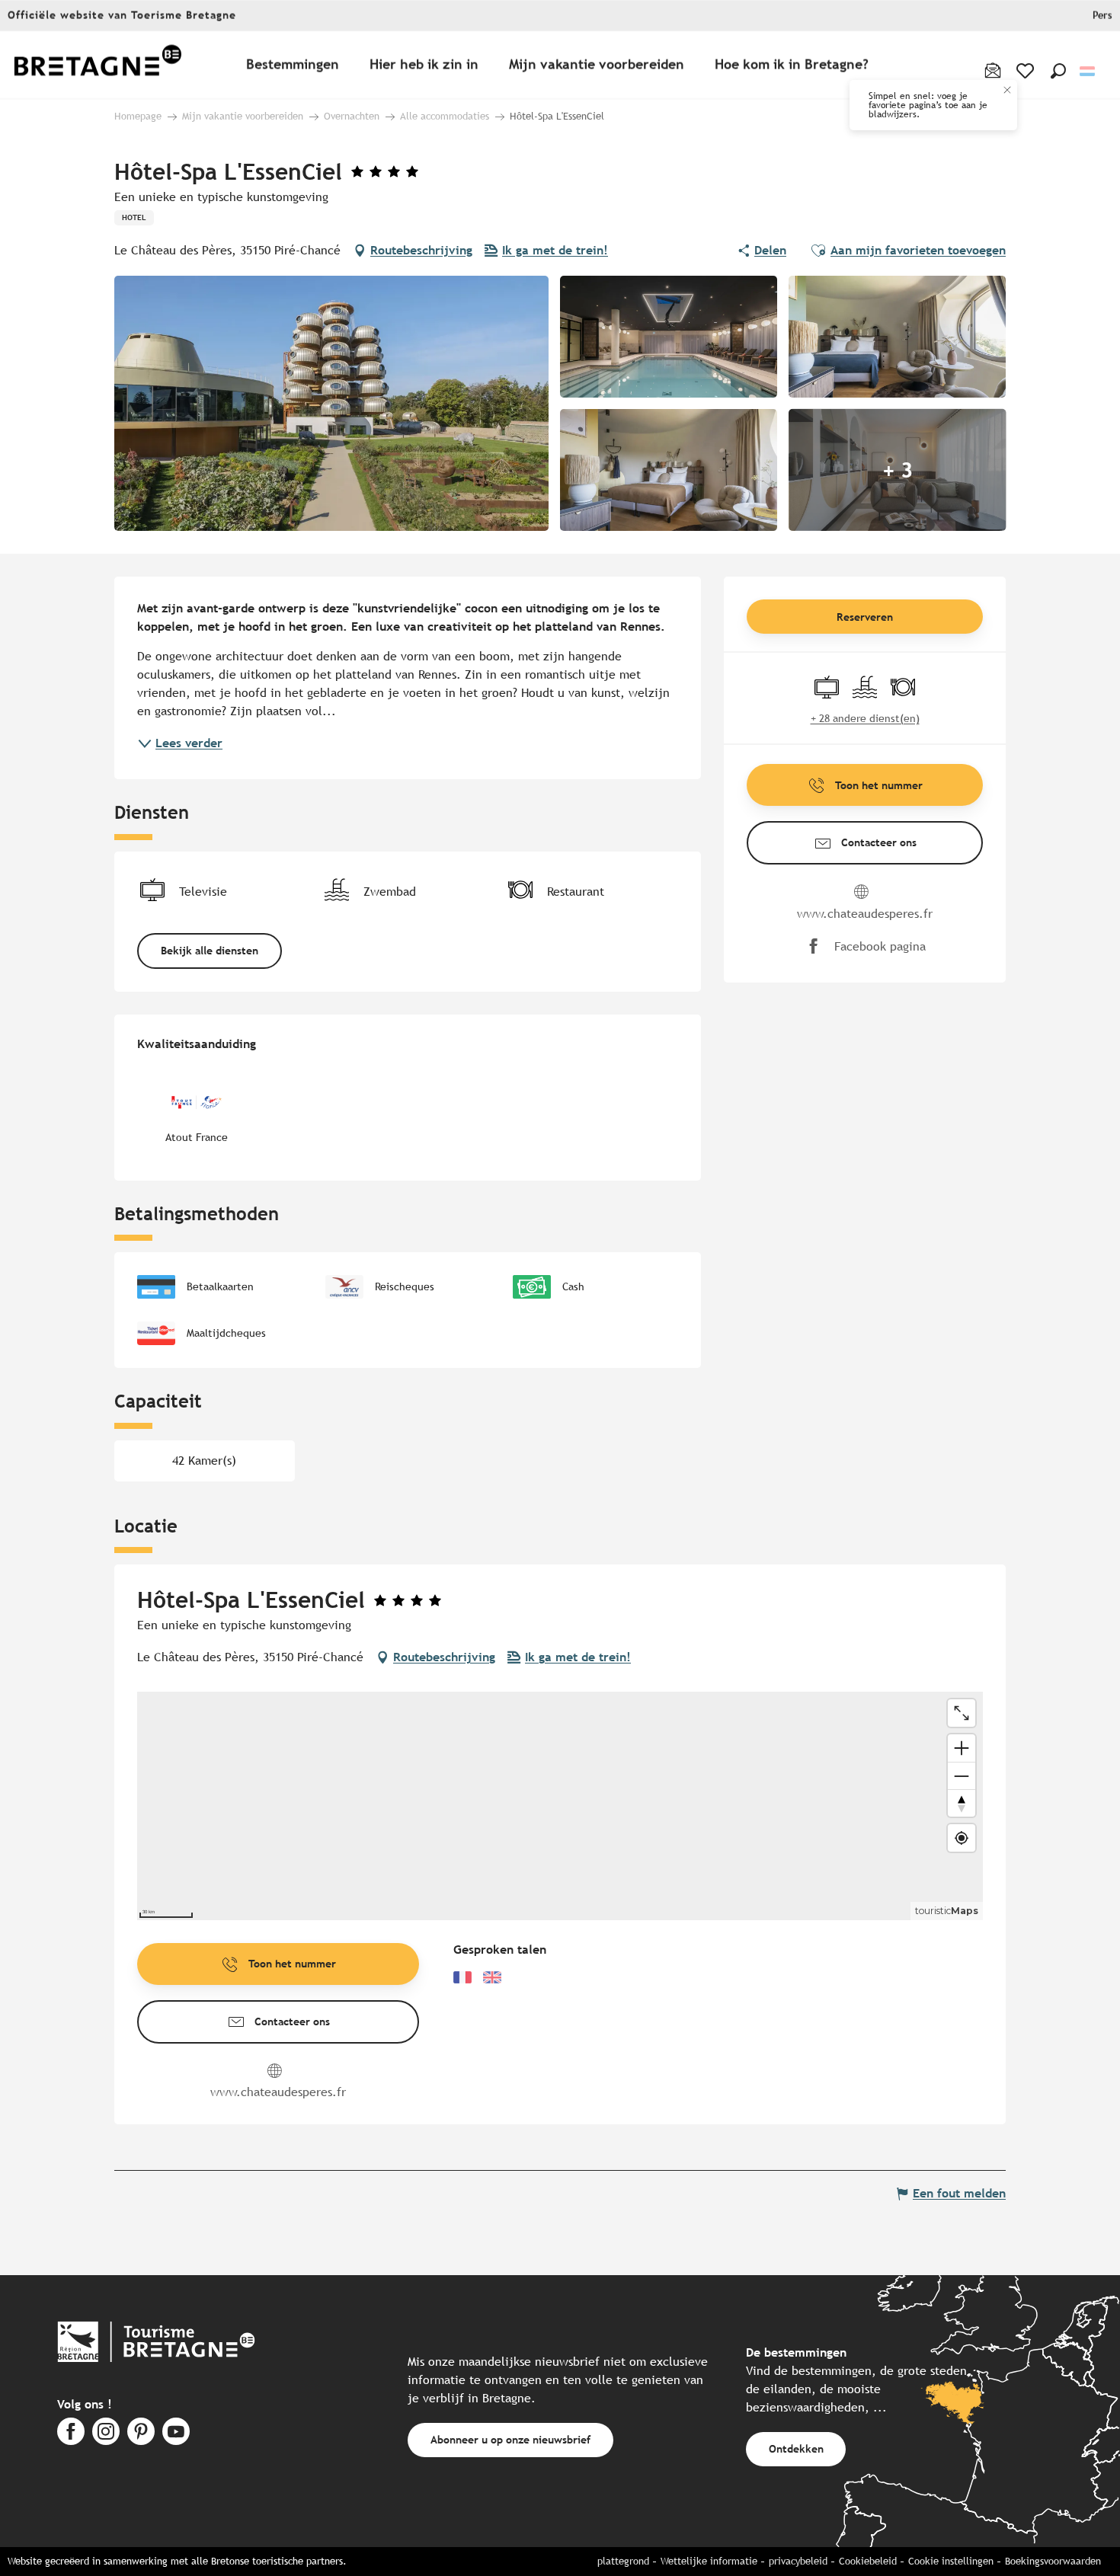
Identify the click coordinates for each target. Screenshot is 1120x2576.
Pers (1102, 16)
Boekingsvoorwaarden (1053, 2561)
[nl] (1088, 71)
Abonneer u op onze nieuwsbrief (510, 2439)
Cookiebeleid (868, 2561)
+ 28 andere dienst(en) (865, 718)
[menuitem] (98, 65)
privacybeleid (798, 2561)
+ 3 (898, 470)
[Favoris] (1027, 71)
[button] (1058, 71)
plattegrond (623, 2561)
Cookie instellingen (951, 2561)
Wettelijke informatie (709, 2561)
